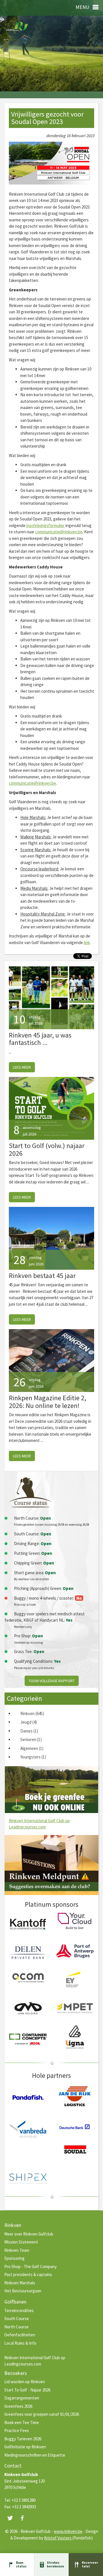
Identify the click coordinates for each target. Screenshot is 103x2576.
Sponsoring (14, 2258)
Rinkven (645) (32, 1713)
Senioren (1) (31, 1739)
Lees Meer (22, 1067)
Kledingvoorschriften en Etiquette (35, 2455)
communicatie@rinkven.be (59, 532)
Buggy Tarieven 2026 (23, 2439)
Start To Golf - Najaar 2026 (27, 2390)
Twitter (10, 2518)
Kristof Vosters (58, 2538)
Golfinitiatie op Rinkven (25, 2447)
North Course (16, 2327)
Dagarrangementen (22, 2398)
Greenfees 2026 (18, 2406)
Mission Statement (21, 2242)
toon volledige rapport (52, 1681)
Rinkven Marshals (20, 2283)
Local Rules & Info (20, 2343)
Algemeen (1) (32, 1748)
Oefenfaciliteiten (20, 2335)
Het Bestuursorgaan (23, 2291)
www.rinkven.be (68, 2531)
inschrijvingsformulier (45, 525)
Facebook (22, 2518)
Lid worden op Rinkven (25, 2382)
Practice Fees (17, 2430)
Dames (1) (29, 1731)
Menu (82, 7)
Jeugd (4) (29, 1722)
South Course (17, 2318)
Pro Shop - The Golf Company (30, 2266)
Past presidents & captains (28, 2274)
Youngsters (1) (33, 1757)
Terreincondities (19, 2310)
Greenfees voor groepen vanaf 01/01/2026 (42, 2414)
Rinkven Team (17, 2250)
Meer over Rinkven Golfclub (29, 2234)
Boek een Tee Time (22, 2422)
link (87, 943)
